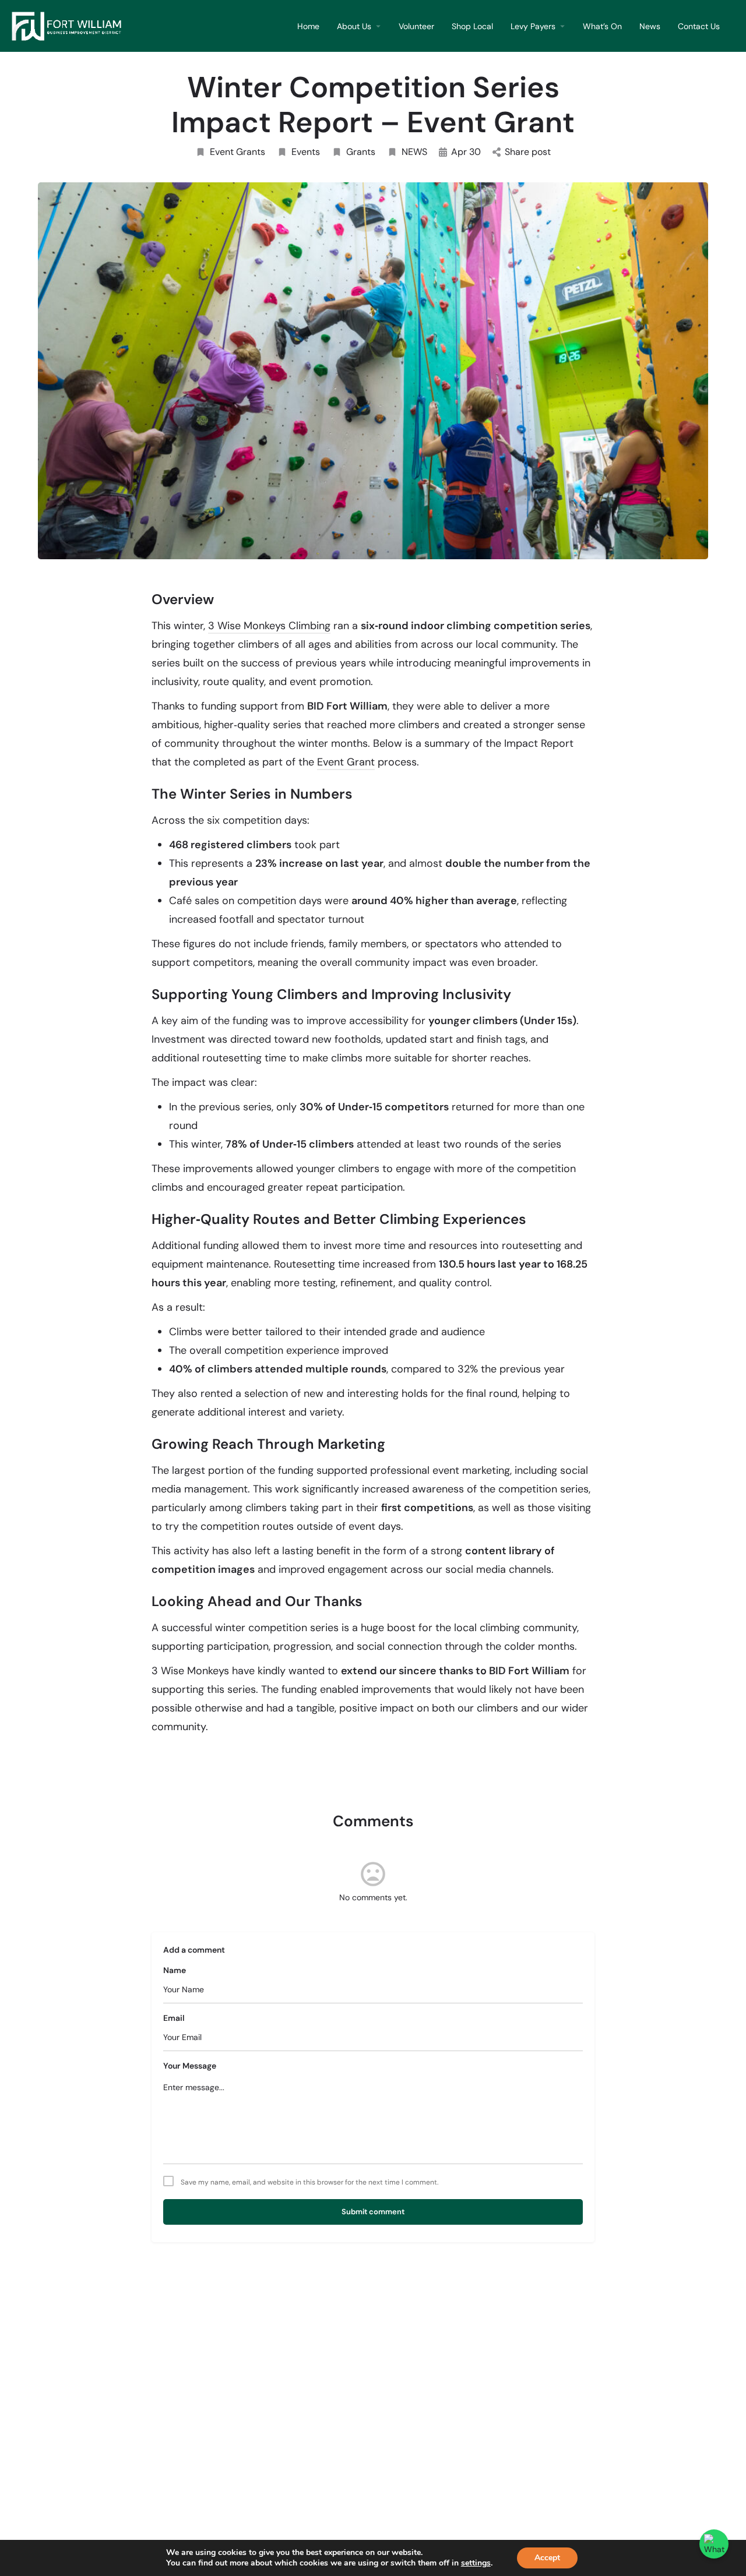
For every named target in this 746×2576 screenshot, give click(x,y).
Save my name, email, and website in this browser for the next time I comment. (309, 2182)
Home (308, 26)
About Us (354, 26)
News (650, 26)
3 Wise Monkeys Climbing (269, 626)
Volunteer (416, 26)
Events (306, 152)
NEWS (414, 152)
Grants (361, 152)
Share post (528, 152)
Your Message (190, 2066)
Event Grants (237, 152)
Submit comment (373, 2212)
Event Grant (346, 762)
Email (174, 2018)
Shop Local (472, 26)
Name (175, 1970)
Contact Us (699, 26)
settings (476, 2563)
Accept (547, 2558)
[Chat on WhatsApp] (714, 2544)
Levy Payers (533, 26)
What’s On (602, 26)
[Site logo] (71, 25)
